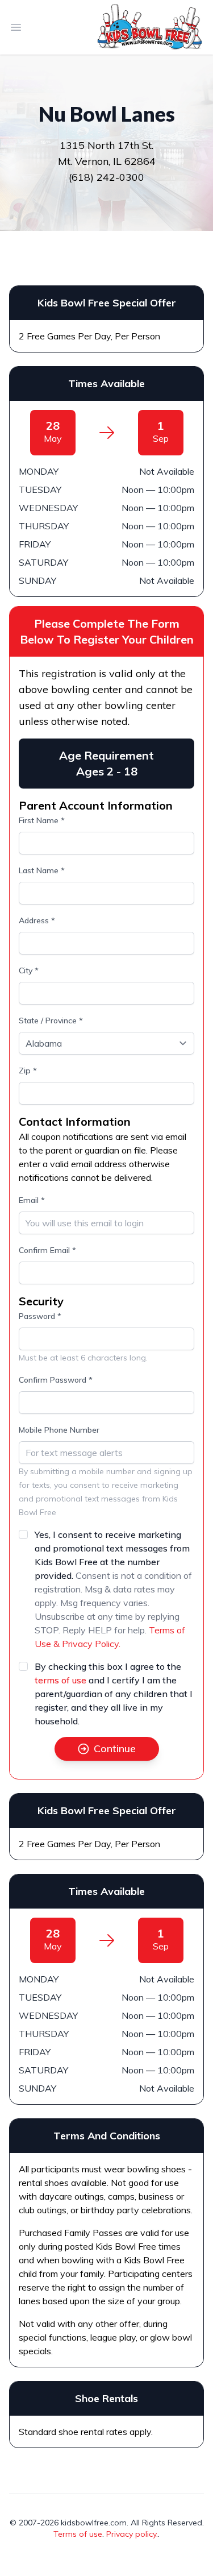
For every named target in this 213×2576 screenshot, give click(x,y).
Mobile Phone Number (59, 1430)
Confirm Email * (47, 1250)
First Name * (42, 820)
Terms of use (78, 2534)
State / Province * (51, 1021)
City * (29, 970)
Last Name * (42, 870)
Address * (37, 920)
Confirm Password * (56, 1380)
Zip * (28, 1071)
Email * (32, 1200)
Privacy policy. (132, 2534)
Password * (40, 1316)
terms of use (60, 1680)
